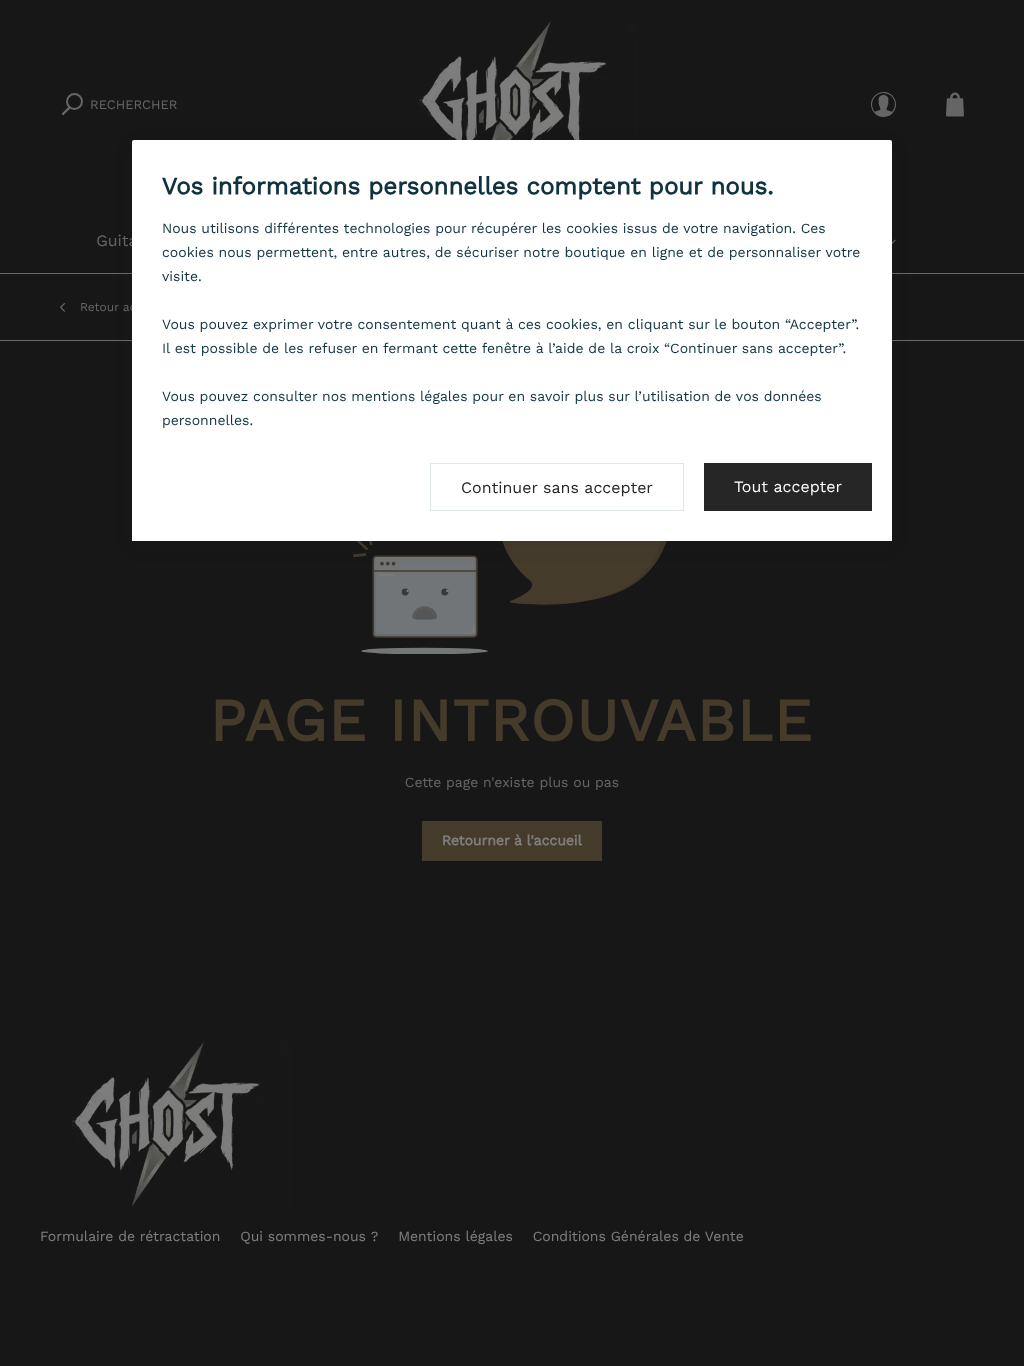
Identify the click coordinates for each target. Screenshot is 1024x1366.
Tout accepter (788, 486)
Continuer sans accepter (557, 487)
